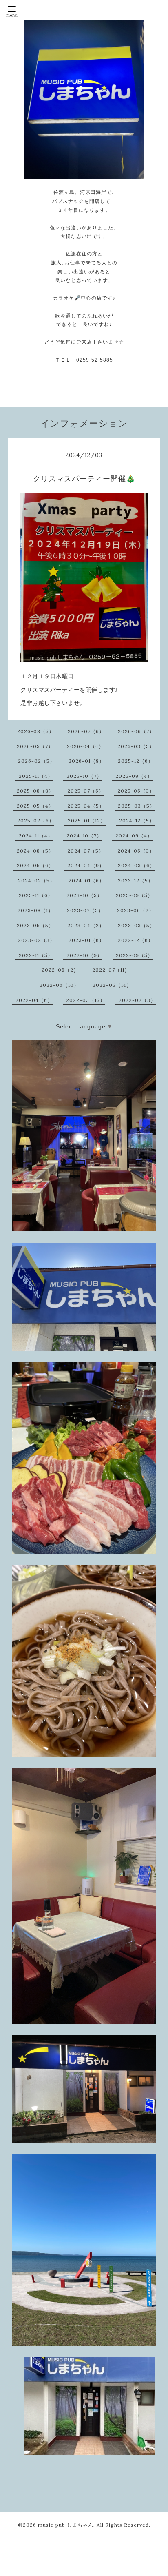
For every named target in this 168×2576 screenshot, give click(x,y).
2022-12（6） (136, 940)
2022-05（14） (112, 985)
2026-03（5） (136, 746)
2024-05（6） (35, 865)
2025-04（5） (86, 806)
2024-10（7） (84, 836)
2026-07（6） (86, 731)
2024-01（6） (86, 881)
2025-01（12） (87, 821)
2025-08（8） (35, 791)
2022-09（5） (134, 955)
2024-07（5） (86, 851)
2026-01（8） (86, 761)
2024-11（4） (36, 836)
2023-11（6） (36, 895)
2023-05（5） (35, 925)
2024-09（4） (134, 836)
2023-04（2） (86, 925)
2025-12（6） (136, 761)
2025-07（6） (86, 791)
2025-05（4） (35, 806)
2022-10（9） (84, 955)
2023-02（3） (36, 940)
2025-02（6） (36, 821)
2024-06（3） (136, 851)
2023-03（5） (136, 925)
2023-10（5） (84, 895)
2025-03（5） (136, 806)
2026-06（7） (136, 731)
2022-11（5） (36, 955)
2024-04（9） (86, 865)
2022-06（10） (59, 985)
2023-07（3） (85, 910)
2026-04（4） (85, 746)
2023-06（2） (136, 910)
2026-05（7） (35, 746)
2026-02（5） (36, 761)
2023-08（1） (35, 910)
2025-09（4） (134, 776)
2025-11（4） (36, 776)
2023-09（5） (134, 895)
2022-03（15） (86, 1000)
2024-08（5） (35, 851)
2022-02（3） (137, 1000)
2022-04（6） (34, 1000)
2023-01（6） (86, 940)
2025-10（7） (84, 776)
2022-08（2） (60, 970)
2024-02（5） (36, 881)
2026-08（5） (36, 731)
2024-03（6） (136, 865)
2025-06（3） (136, 791)
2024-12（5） (137, 821)
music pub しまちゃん (66, 2525)
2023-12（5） (136, 881)
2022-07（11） (111, 970)
